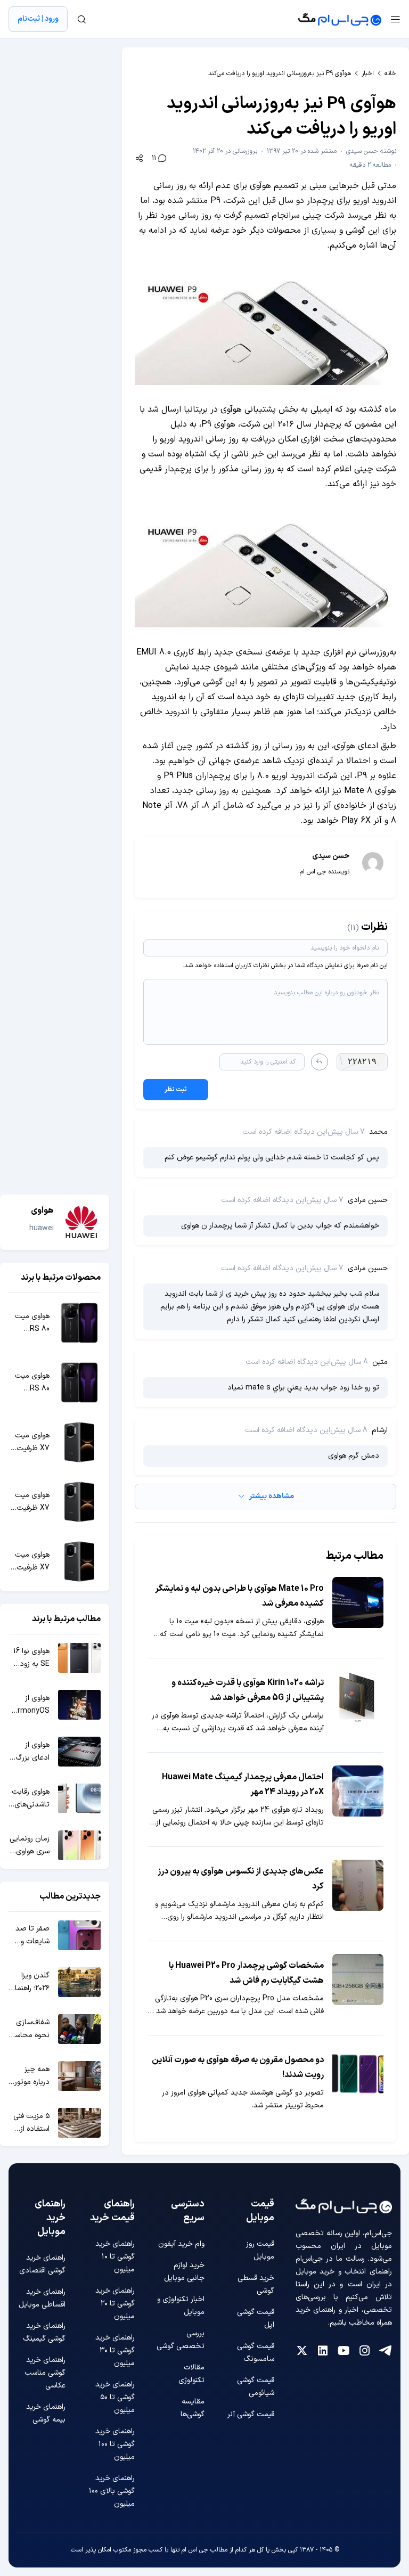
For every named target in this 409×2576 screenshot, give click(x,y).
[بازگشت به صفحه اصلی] (340, 19)
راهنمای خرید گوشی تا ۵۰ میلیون (115, 2397)
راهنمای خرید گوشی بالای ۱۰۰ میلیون (112, 2491)
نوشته (371, 151)
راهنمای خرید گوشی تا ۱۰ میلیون (115, 2257)
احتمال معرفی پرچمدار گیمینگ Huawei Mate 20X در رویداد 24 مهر (243, 1785)
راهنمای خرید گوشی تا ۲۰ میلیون (115, 2304)
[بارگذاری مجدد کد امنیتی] (320, 1062)
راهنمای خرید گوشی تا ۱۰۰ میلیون (115, 2444)
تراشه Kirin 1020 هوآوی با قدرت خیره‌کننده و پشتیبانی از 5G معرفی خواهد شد (248, 1690)
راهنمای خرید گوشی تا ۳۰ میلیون (115, 2350)
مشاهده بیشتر (272, 1496)
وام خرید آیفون (181, 2244)
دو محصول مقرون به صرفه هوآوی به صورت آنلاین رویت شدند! (238, 2067)
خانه (390, 73)
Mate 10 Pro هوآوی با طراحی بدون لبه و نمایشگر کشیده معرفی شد (239, 1596)
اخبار (368, 73)
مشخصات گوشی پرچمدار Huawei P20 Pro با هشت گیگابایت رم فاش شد (246, 1973)
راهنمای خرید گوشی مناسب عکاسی (45, 2373)
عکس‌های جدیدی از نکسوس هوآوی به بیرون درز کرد (241, 1879)
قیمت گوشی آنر (251, 2414)
